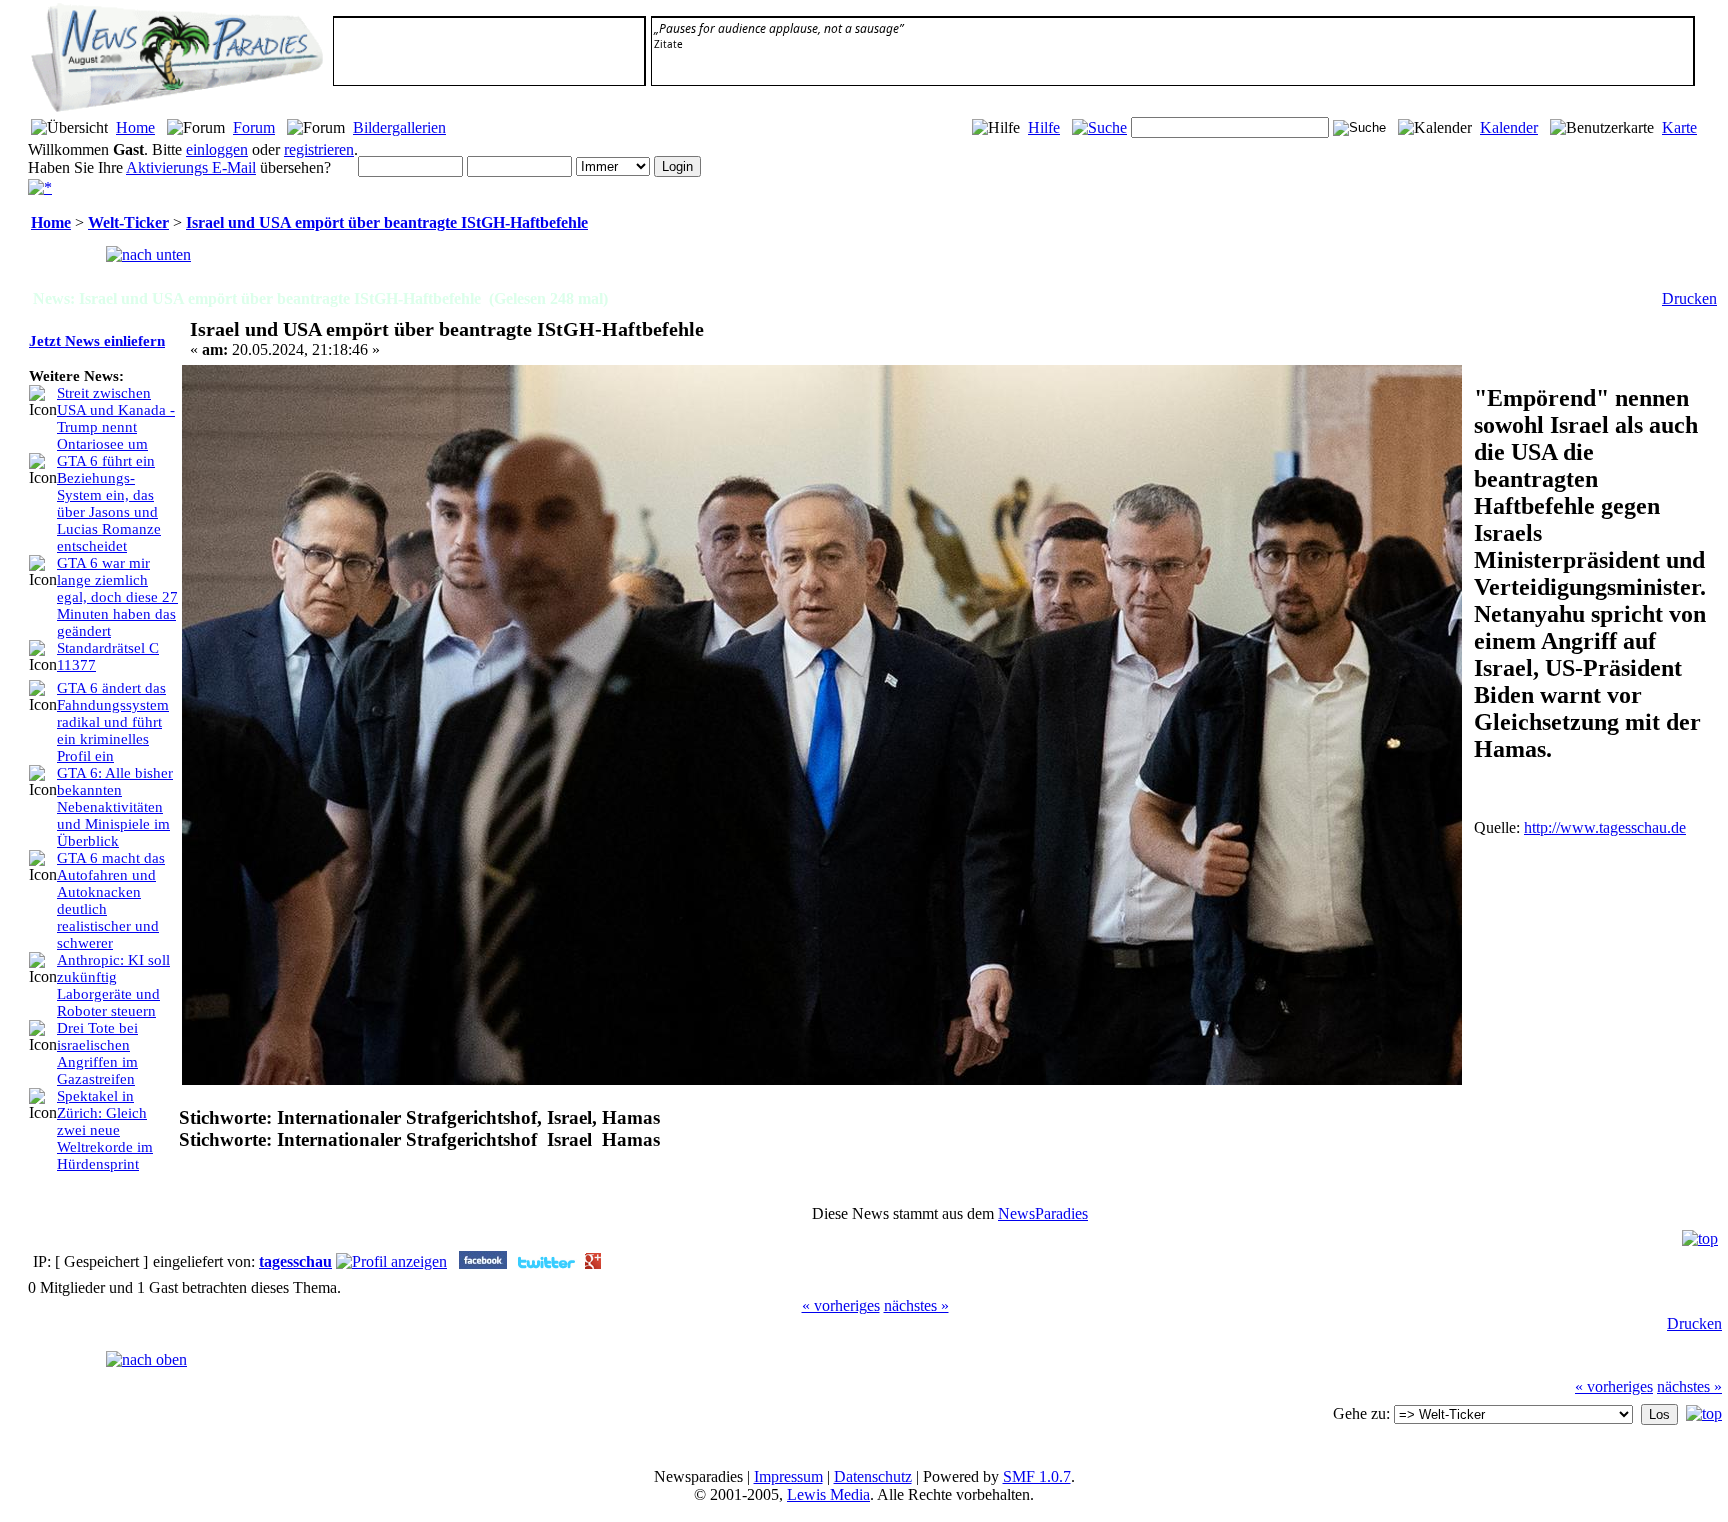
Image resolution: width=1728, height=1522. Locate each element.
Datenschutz (873, 1476)
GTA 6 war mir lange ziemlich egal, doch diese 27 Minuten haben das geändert (117, 597)
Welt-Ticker (128, 222)
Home (135, 127)
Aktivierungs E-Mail (191, 167)
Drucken (1689, 298)
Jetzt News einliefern (97, 341)
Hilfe (1044, 127)
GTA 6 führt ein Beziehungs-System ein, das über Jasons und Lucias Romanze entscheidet (109, 503)
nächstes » (916, 1305)
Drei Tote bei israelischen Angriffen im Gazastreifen (97, 1053)
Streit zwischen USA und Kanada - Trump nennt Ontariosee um (116, 418)
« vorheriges (841, 1305)
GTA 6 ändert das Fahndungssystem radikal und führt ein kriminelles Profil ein (113, 722)
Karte (1679, 127)
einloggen (217, 149)
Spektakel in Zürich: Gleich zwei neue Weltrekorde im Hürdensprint (105, 1130)
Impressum (788, 1476)
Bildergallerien (399, 127)
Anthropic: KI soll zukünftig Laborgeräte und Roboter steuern (113, 985)
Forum (254, 127)
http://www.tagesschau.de (1605, 827)
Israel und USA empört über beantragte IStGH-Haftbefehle (387, 222)
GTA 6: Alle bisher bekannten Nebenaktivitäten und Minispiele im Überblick (115, 807)
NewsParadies (1043, 1213)
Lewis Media (828, 1494)
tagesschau (295, 1261)
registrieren (319, 149)
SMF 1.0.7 (1037, 1476)
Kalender (1509, 127)
